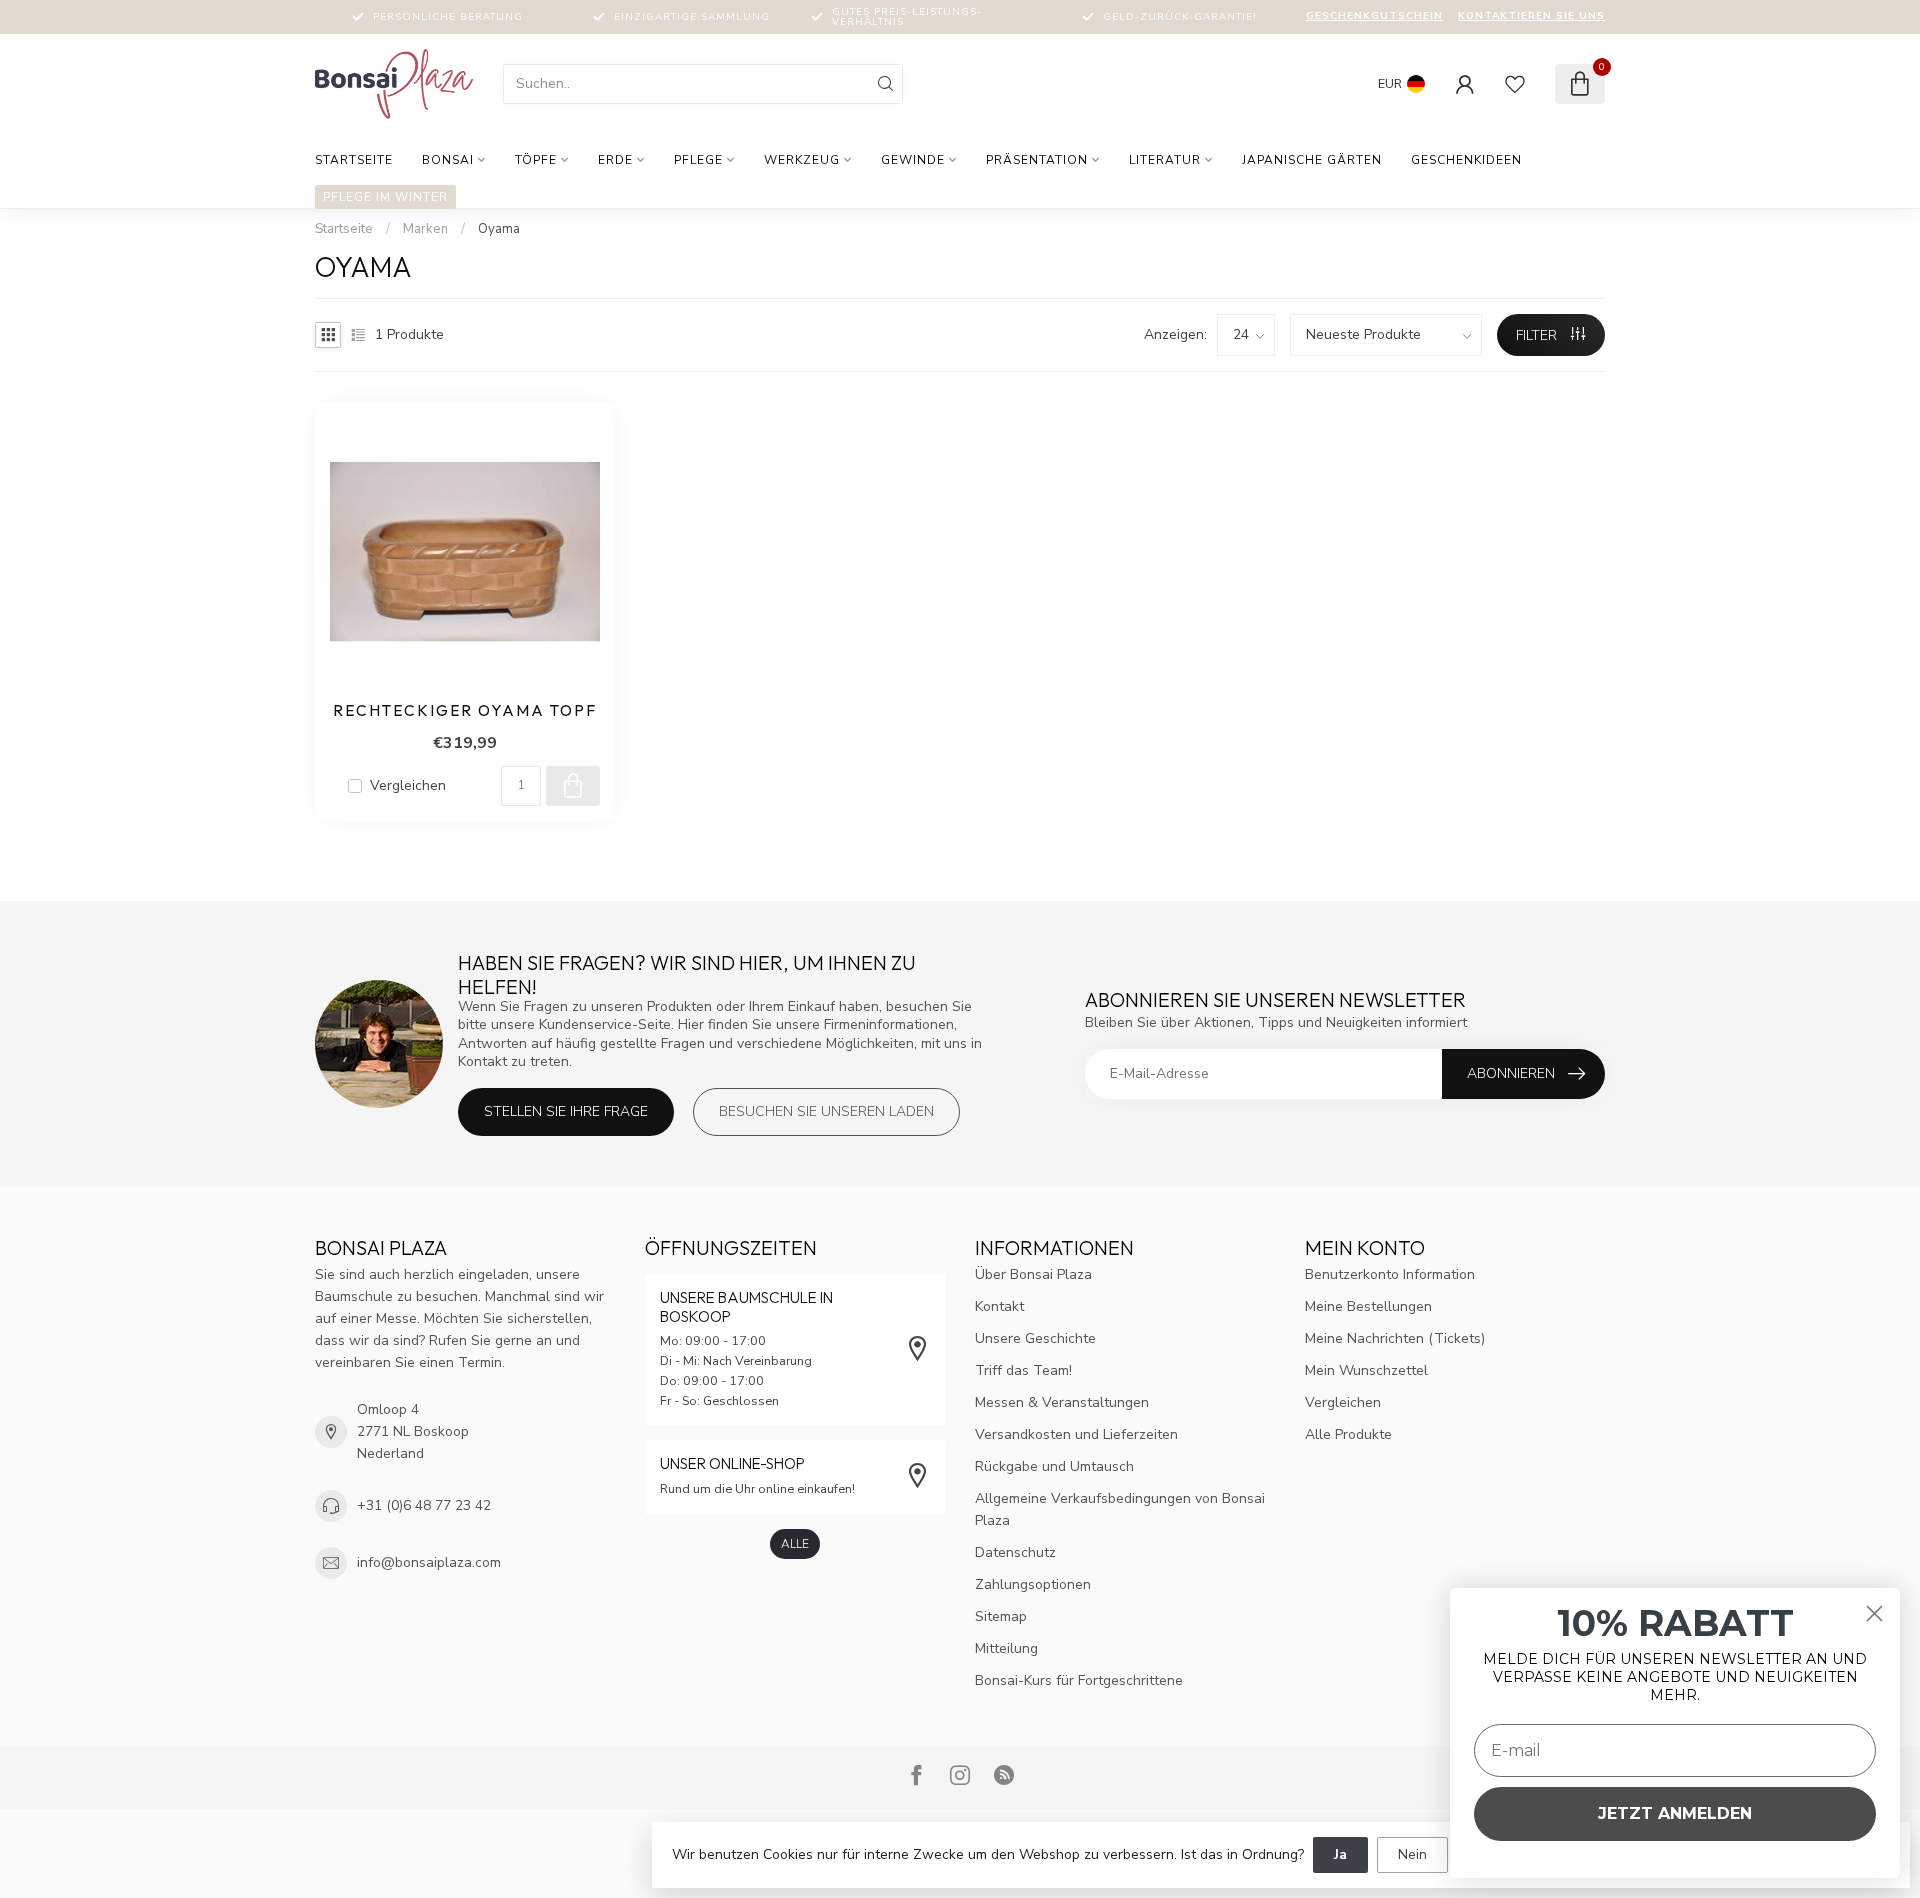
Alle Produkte (1348, 1434)
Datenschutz (1015, 1552)
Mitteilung (1006, 1648)
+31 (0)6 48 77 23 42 (424, 1505)
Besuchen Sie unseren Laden (826, 1111)
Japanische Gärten (1312, 160)
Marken (425, 229)
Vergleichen (408, 785)
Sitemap (1001, 1616)
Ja (1340, 1854)
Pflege (698, 160)
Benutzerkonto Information (1390, 1274)
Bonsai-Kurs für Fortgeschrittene (1079, 1680)
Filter (1538, 335)
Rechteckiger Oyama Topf (465, 711)
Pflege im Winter (385, 197)
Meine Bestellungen (1368, 1306)
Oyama (499, 229)
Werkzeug (802, 160)
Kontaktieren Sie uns (1531, 16)
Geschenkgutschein (1374, 16)
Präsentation (1037, 160)
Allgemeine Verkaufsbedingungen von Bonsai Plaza (1120, 1509)
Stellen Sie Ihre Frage (566, 1111)
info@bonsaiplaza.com (429, 1562)
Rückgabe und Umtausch (1054, 1466)
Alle (795, 1544)
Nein (1412, 1854)
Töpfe (536, 160)
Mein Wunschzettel (1366, 1370)
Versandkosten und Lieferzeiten (1076, 1434)
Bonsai (448, 160)
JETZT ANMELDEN (1675, 1813)
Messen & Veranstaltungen (1062, 1402)
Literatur (1165, 160)
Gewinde (913, 160)
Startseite (354, 160)
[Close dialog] (1874, 1613)
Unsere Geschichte (1035, 1338)
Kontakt (999, 1306)
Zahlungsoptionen (1033, 1584)
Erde (615, 160)
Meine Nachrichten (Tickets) (1395, 1338)
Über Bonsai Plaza (1033, 1274)
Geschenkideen (1466, 160)
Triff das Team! (1023, 1370)
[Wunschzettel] (1515, 84)
